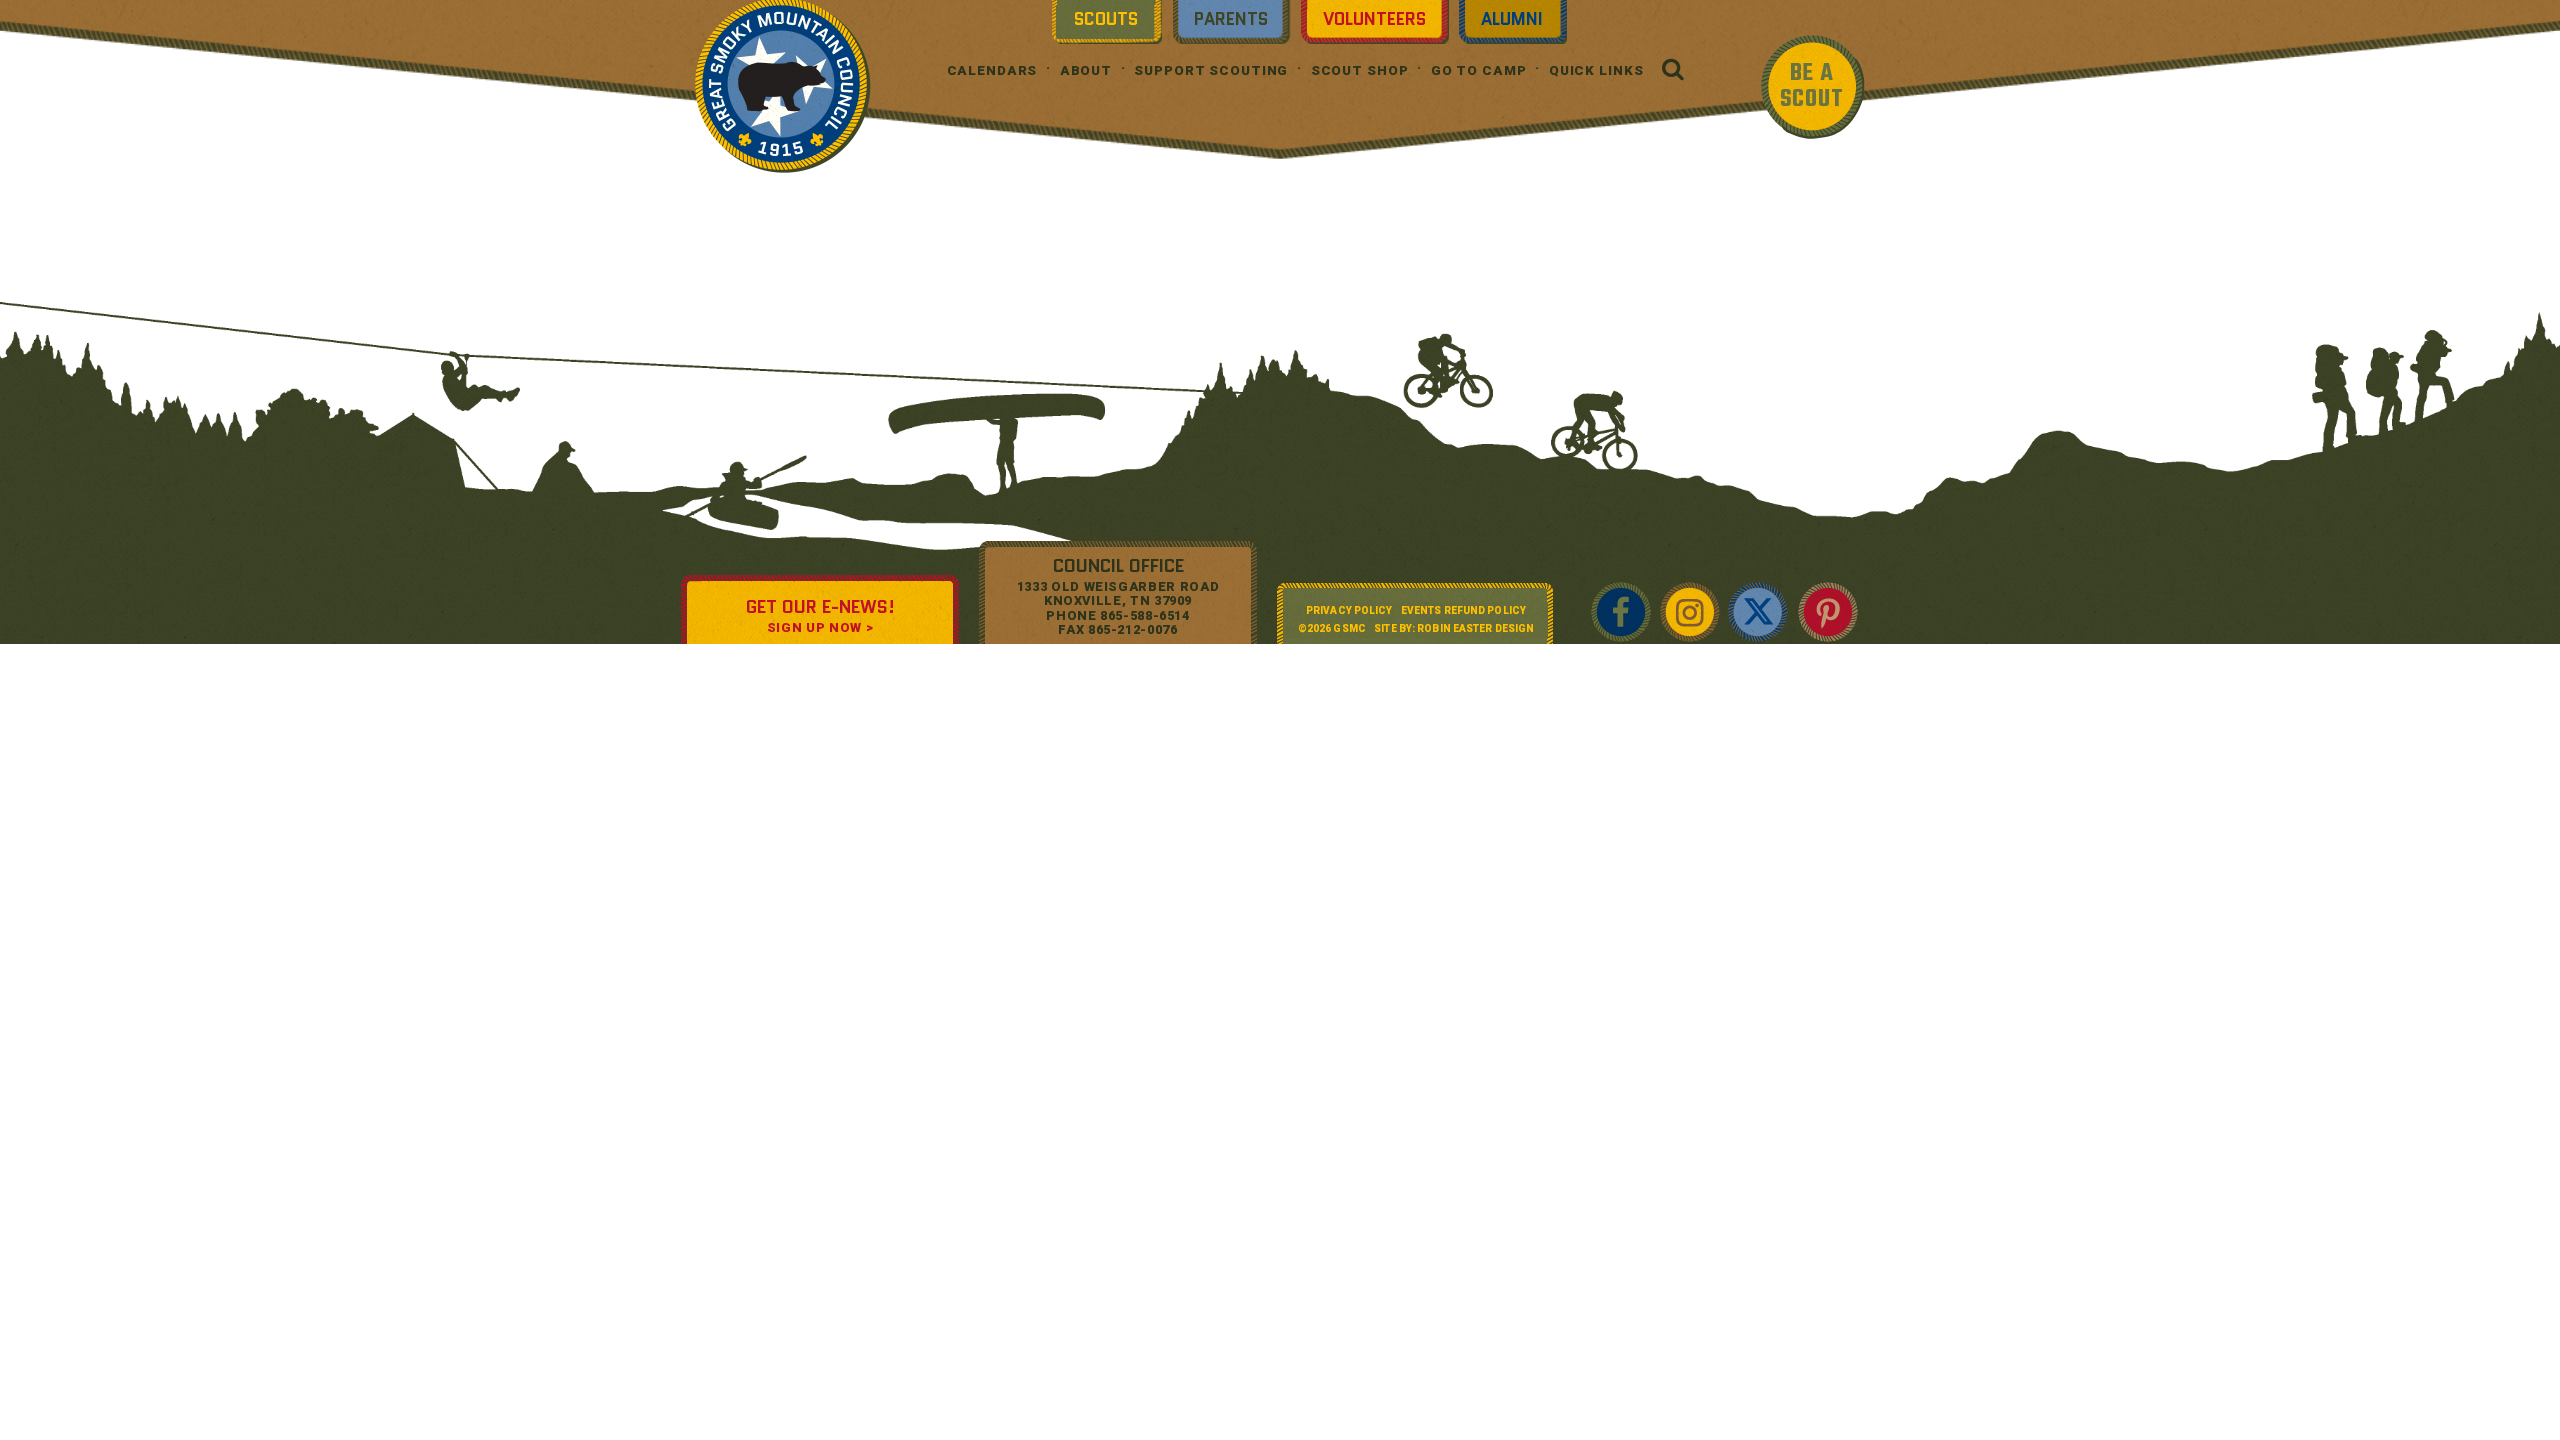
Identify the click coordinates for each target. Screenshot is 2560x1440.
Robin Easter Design (1475, 628)
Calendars (992, 70)
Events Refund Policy (1463, 610)
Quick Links (1596, 70)
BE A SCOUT (1812, 86)
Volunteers (1374, 19)
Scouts (1106, 19)
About (1086, 70)
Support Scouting (1211, 70)
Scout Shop (1360, 70)
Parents (1231, 19)
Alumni (1512, 19)
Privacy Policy (1349, 610)
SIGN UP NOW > (820, 627)
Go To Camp (1479, 70)
